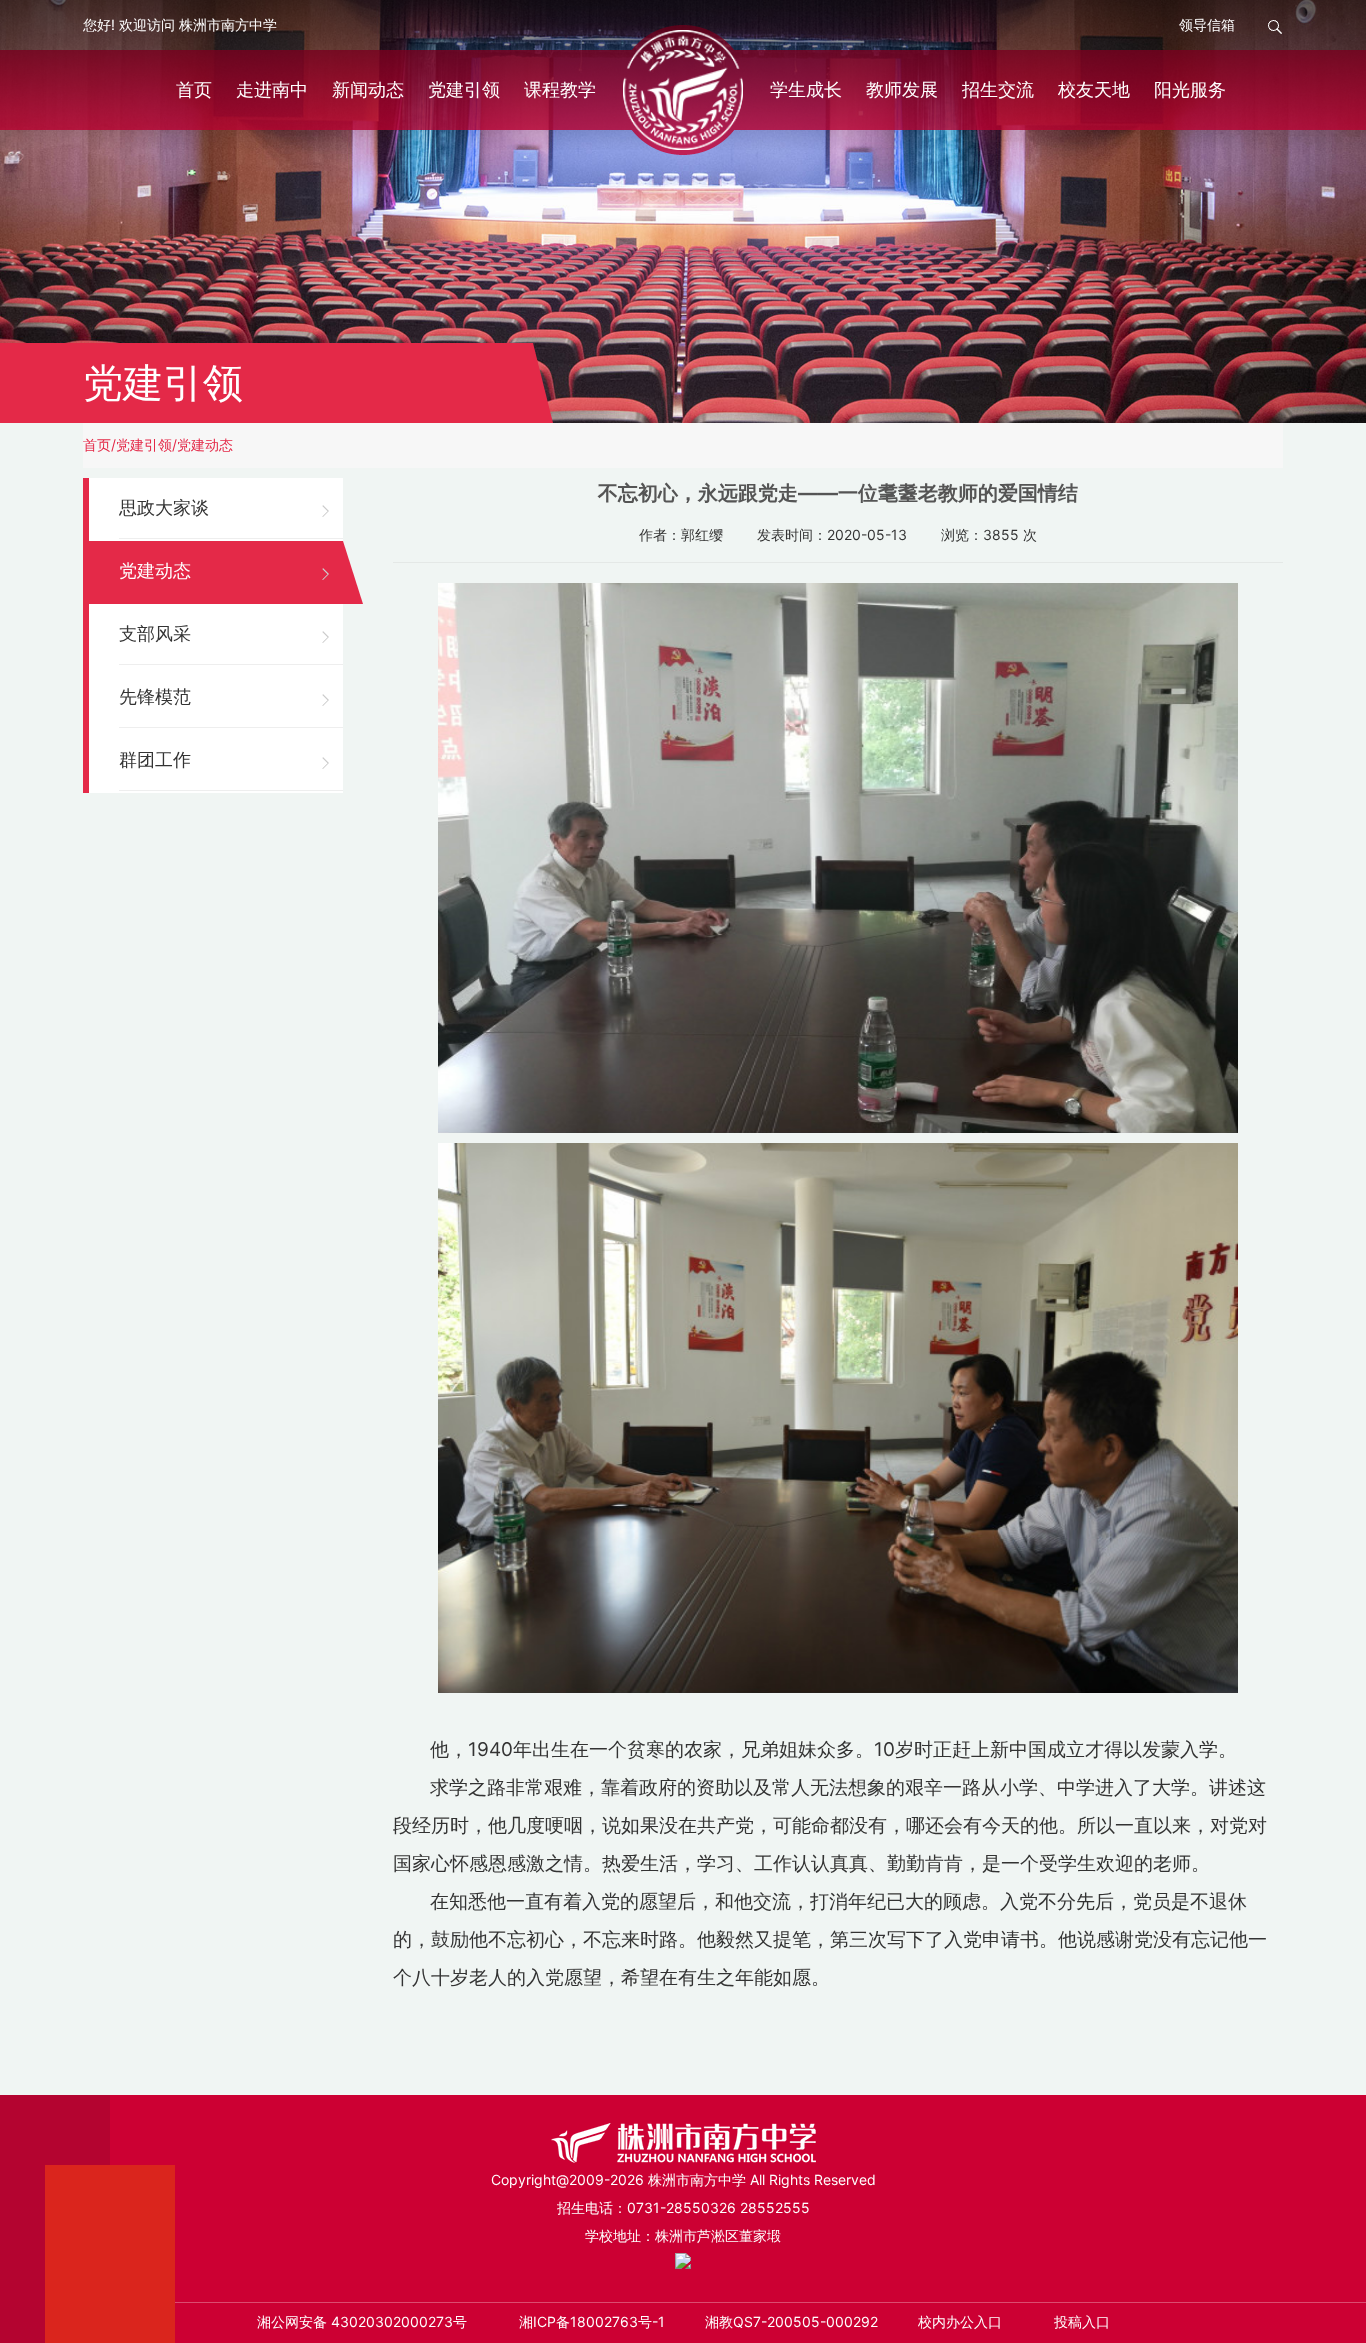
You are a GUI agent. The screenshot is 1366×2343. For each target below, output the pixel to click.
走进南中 (272, 89)
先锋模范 (155, 696)
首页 (194, 89)
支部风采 (155, 633)
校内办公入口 (960, 2321)
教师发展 (902, 89)
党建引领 (464, 89)
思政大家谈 (164, 507)
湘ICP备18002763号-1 (592, 2321)
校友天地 (1094, 89)
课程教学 (560, 89)
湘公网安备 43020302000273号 (362, 2321)
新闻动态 (368, 89)
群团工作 (155, 759)
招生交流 (998, 89)
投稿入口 (1082, 2321)
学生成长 (806, 89)
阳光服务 (1190, 89)
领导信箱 (1207, 24)
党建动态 (205, 444)
